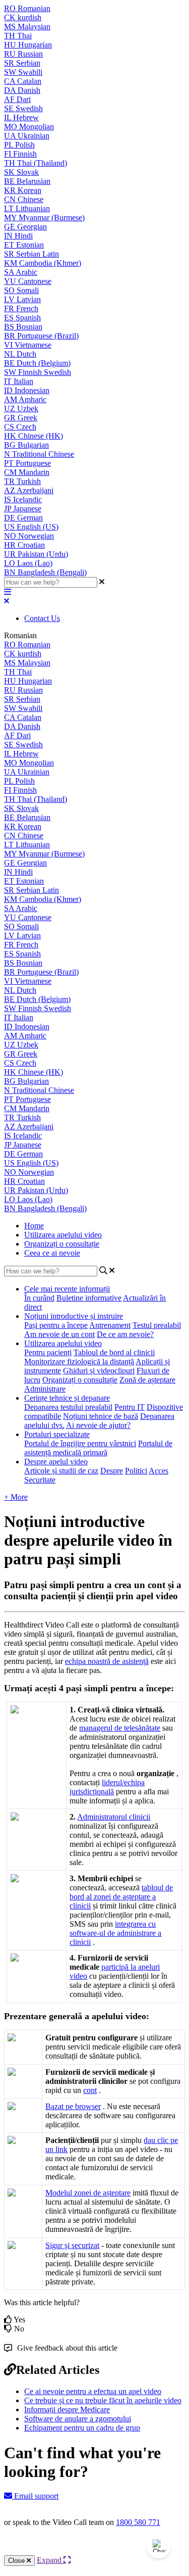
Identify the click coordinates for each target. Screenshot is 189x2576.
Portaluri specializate (57, 1434)
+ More (16, 1497)
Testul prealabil (157, 1325)
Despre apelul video (56, 1462)
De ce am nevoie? (125, 1334)
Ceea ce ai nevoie (52, 1253)
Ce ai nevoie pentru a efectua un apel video (93, 2391)
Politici (136, 1471)
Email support (35, 2496)
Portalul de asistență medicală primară (98, 1448)
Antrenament (110, 1325)
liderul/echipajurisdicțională (107, 1787)
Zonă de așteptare (147, 1380)
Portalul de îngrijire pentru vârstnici (80, 1443)
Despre (112, 1471)
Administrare (45, 1389)
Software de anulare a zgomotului (78, 2419)
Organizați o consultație (62, 1244)
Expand (50, 2560)
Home (34, 1226)
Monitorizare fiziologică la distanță (79, 1362)
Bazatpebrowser (73, 2106)
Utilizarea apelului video (63, 1235)
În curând (39, 1298)
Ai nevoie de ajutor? (98, 1425)
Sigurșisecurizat (72, 2245)
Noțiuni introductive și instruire (74, 1316)
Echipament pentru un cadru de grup (82, 2428)
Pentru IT (130, 1407)
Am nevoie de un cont (59, 1334)
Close (17, 2561)
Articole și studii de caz (61, 1471)
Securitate (40, 1480)
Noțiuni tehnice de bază (101, 1416)
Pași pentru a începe (56, 1325)
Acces (159, 1471)
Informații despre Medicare (67, 2410)
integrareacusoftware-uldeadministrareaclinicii (115, 1933)
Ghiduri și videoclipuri (99, 1371)
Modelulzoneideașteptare (88, 2193)
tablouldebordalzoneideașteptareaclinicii (121, 1897)
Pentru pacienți (48, 1352)
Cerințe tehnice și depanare (67, 1398)
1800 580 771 (138, 2522)
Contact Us (42, 618)
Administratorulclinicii (114, 1817)
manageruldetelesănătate (120, 1728)
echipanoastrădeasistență (107, 1661)
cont (90, 2090)
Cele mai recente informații (67, 1289)
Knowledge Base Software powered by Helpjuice (94, 2549)
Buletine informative (89, 1298)
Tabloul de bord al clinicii (114, 1352)
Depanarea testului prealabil (68, 1407)
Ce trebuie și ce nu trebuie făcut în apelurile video (103, 2400)
